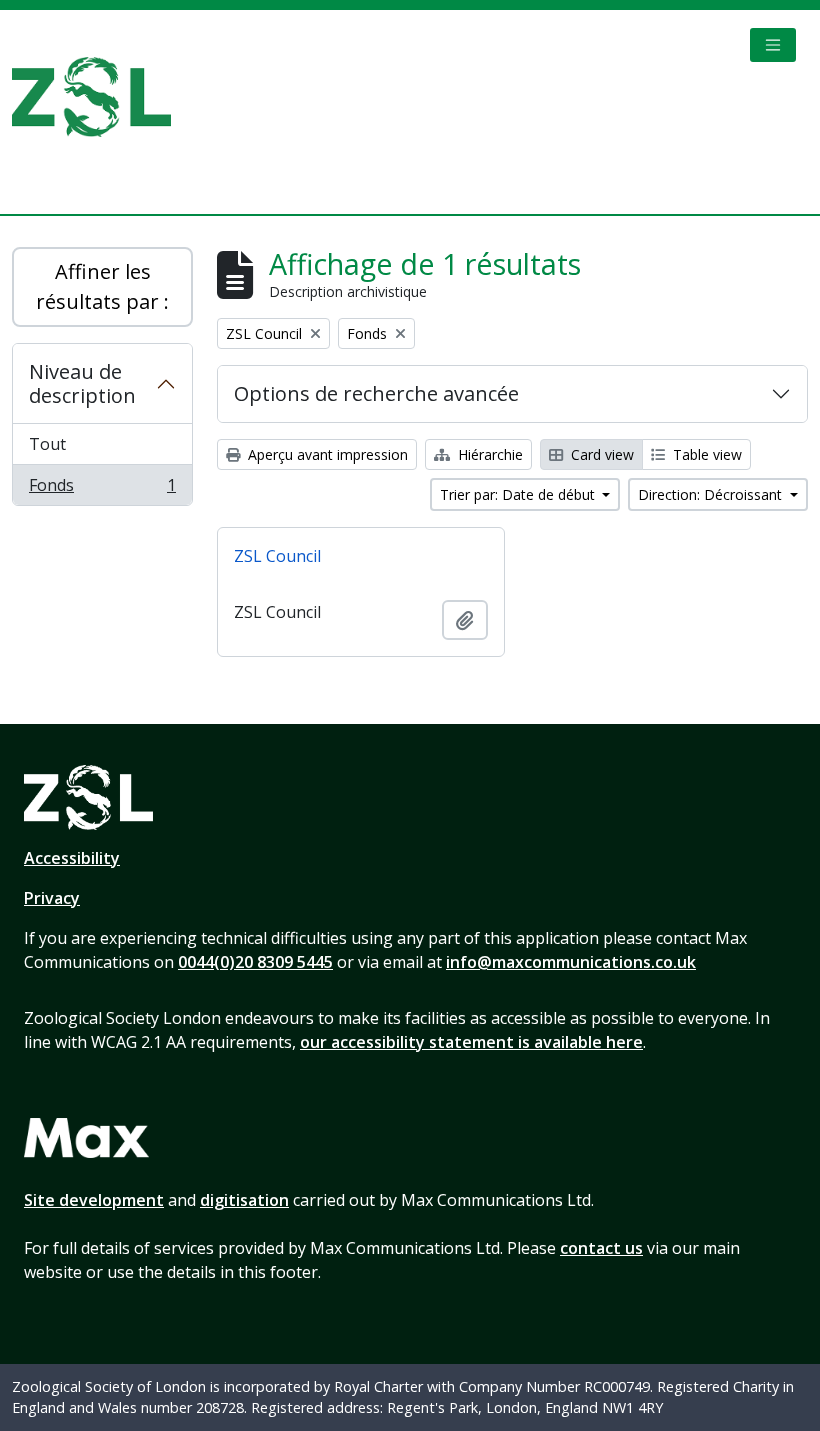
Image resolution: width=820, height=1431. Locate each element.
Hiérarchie (488, 454)
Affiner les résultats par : (102, 286)
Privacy (52, 898)
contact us (601, 1248)
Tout (47, 444)
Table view (705, 454)
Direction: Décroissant (712, 494)
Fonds (102, 489)
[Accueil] (99, 97)
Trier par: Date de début (519, 494)
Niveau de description (82, 383)
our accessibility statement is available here (471, 1042)
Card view (600, 454)
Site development (94, 1200)
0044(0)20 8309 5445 (255, 962)
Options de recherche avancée (376, 393)
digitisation (244, 1200)
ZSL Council (277, 556)
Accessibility (72, 858)
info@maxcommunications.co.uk (571, 962)
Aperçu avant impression (326, 454)
